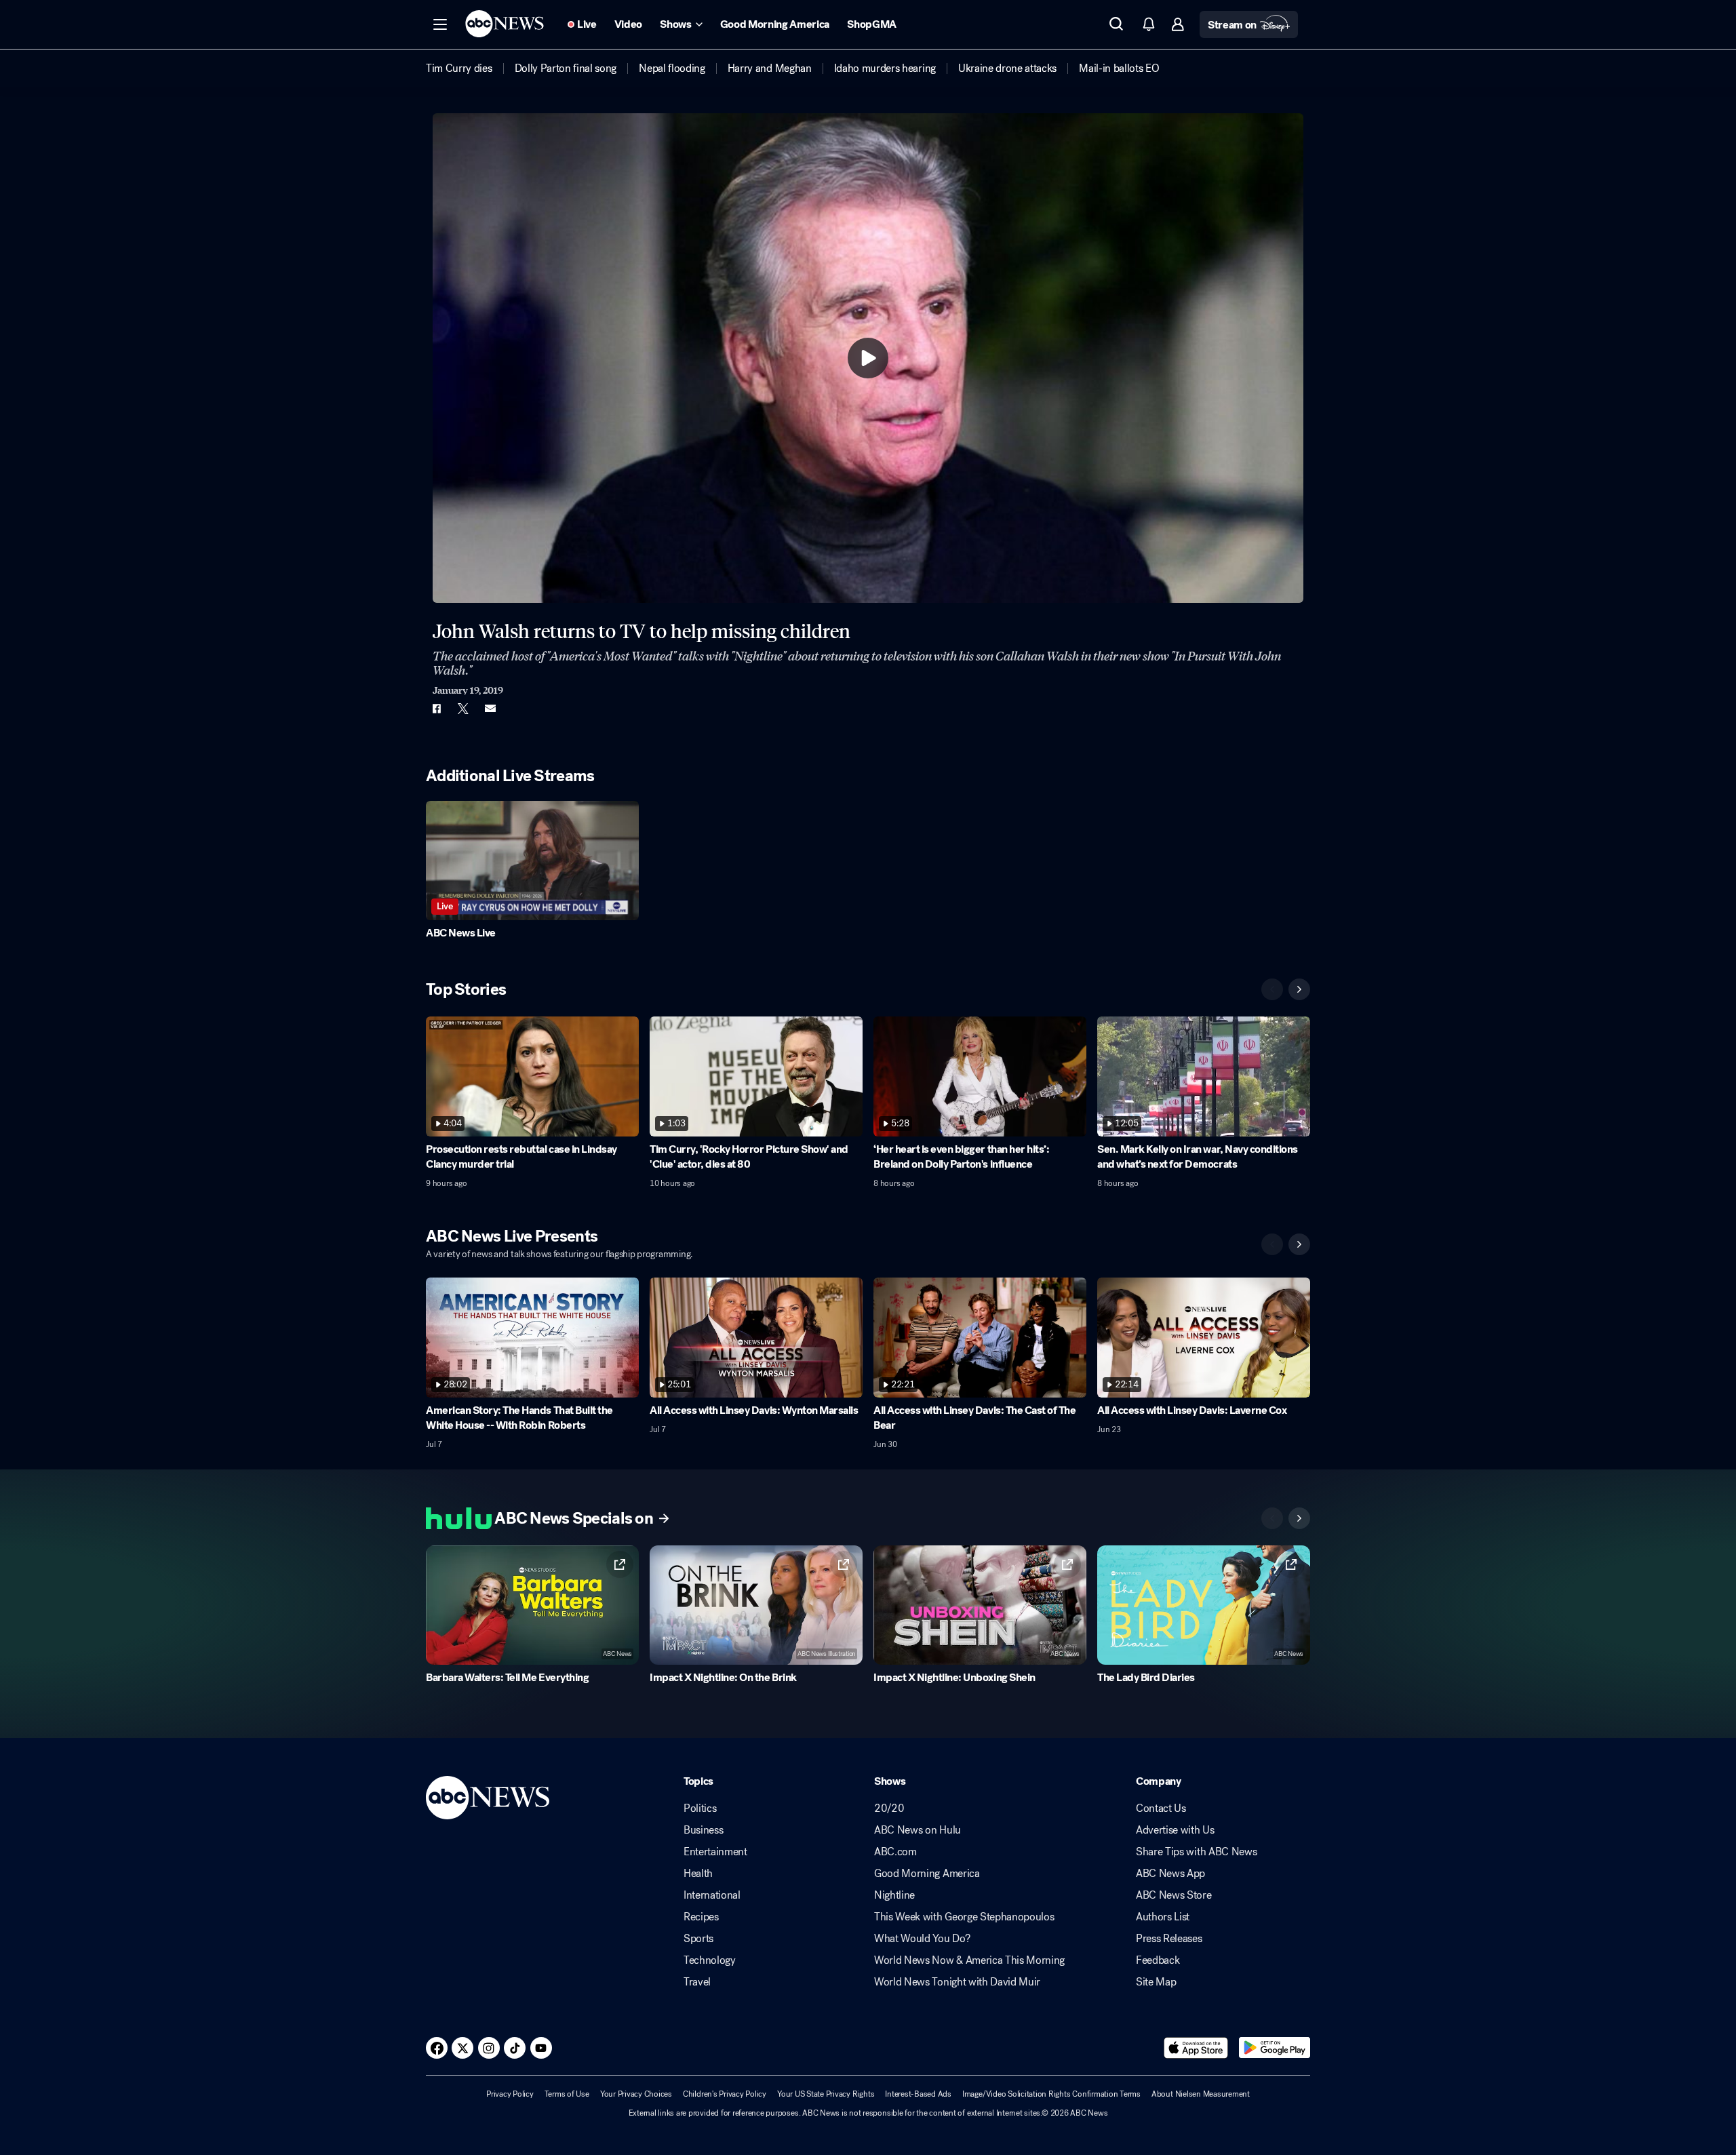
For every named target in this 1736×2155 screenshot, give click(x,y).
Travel (697, 1982)
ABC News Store (1174, 1895)
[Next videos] (1299, 989)
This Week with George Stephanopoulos (964, 1917)
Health (698, 1874)
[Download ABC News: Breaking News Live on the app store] (1196, 2048)
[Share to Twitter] (463, 709)
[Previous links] (1272, 1518)
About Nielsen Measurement (1201, 2094)
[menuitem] (459, 68)
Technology (710, 1960)
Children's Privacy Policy (725, 2094)
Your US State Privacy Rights (826, 2094)
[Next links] (1299, 1518)
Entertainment (715, 1852)
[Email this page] (490, 709)
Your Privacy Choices (636, 2094)
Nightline (894, 1895)
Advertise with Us (1175, 1830)
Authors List (1163, 1917)
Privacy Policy (510, 2094)
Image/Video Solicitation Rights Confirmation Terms (1051, 2094)
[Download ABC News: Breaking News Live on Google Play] (1275, 2048)
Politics (700, 1808)
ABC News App (1170, 1874)
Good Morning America (927, 1874)
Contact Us (1161, 1808)
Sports (698, 1939)
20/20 (889, 1808)
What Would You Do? (922, 1939)
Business (703, 1830)
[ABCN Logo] (505, 24)
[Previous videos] (1272, 989)
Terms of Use (567, 2094)
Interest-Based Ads (918, 2094)
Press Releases (1169, 1939)
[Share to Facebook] (436, 709)
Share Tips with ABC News (1196, 1852)
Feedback (1158, 1960)
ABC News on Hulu (918, 1830)
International (712, 1895)
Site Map (1156, 1982)
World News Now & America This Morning (969, 1960)
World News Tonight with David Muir (957, 1982)
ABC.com (895, 1852)
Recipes (701, 1917)
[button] (440, 24)
